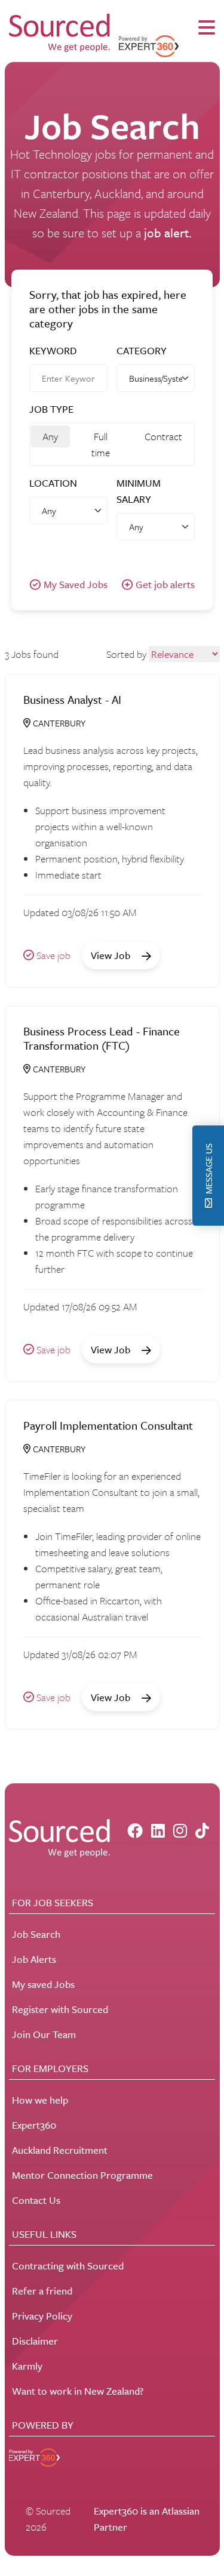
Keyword (53, 350)
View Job (112, 955)
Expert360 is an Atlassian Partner (147, 2519)
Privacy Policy (42, 2316)
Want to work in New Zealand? (78, 2391)
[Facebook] (135, 1831)
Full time (101, 444)
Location (53, 483)
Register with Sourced (60, 2009)
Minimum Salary (139, 491)
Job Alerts (34, 1959)
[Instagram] (180, 1831)
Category (142, 350)
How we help (40, 2100)
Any (50, 436)
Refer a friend (42, 2291)
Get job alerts (165, 584)
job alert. (168, 233)
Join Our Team (44, 2034)
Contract (163, 436)
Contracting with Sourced (68, 2266)
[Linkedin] (158, 1831)
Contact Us (36, 2200)
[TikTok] (202, 1831)
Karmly (27, 2366)
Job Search (36, 1934)
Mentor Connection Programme (82, 2175)
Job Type (51, 409)
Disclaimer (35, 2341)
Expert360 (34, 2125)
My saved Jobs (43, 1984)
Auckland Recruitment (60, 2150)
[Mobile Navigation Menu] (207, 28)
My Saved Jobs (76, 584)
